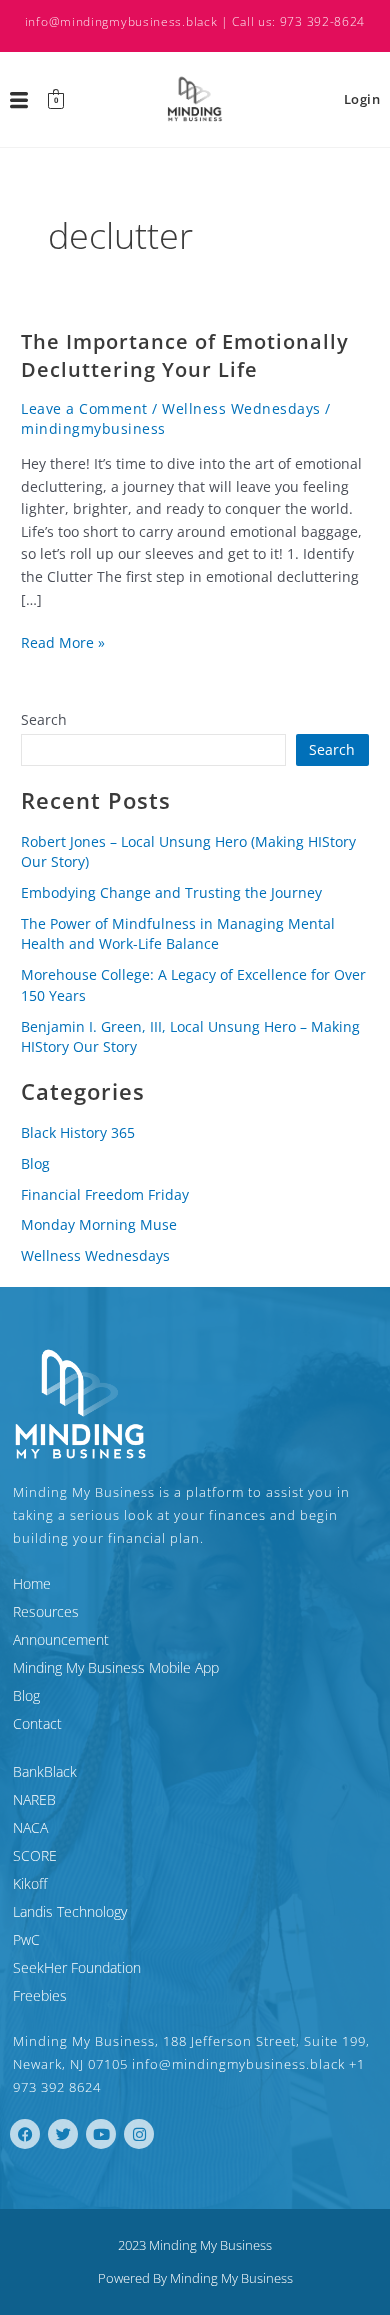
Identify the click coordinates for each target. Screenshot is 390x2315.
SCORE (35, 1855)
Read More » (63, 642)
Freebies (40, 1995)
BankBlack (45, 1771)
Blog (35, 1163)
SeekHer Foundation (77, 1967)
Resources (46, 1611)
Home (32, 1583)
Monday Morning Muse (99, 1224)
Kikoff (30, 1883)
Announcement (61, 1639)
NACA (30, 1827)
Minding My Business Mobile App (116, 1667)
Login (362, 99)
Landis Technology (70, 1911)
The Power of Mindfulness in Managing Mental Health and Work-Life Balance (178, 934)
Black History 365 (78, 1132)
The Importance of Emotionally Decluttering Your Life (185, 355)
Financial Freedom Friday (105, 1194)
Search (44, 719)
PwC (26, 1939)
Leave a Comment (84, 408)
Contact (37, 1723)
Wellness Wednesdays (241, 408)
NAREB (34, 1799)
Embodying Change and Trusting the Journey (171, 892)
